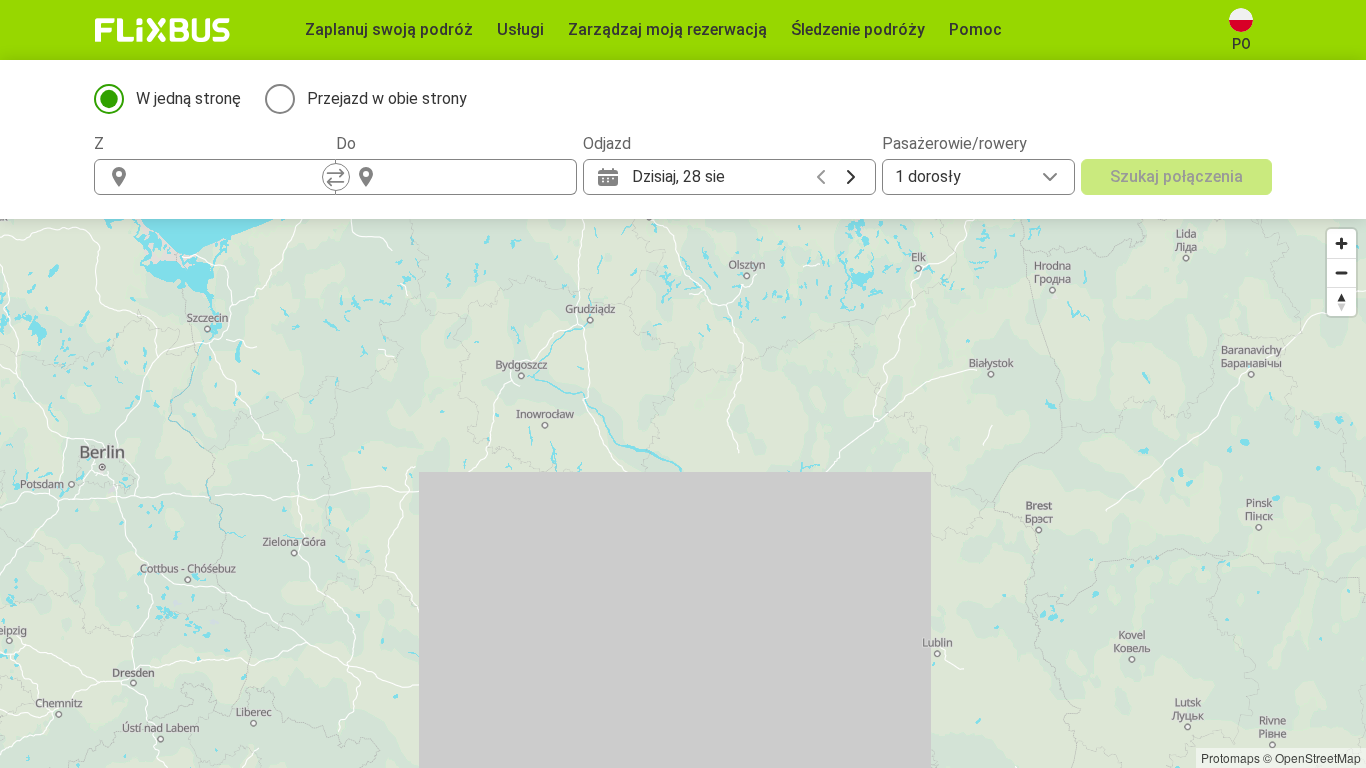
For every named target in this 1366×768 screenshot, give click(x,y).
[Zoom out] (1341, 272)
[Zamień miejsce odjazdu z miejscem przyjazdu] (336, 177)
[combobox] (233, 177)
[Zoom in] (1341, 243)
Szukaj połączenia (1176, 176)
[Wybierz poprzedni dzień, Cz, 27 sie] (821, 177)
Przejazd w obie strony (387, 98)
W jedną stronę (188, 98)
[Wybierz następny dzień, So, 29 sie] (851, 177)
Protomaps (1230, 757)
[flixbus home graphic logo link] (162, 30)
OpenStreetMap (1318, 757)
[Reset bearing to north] (1341, 301)
